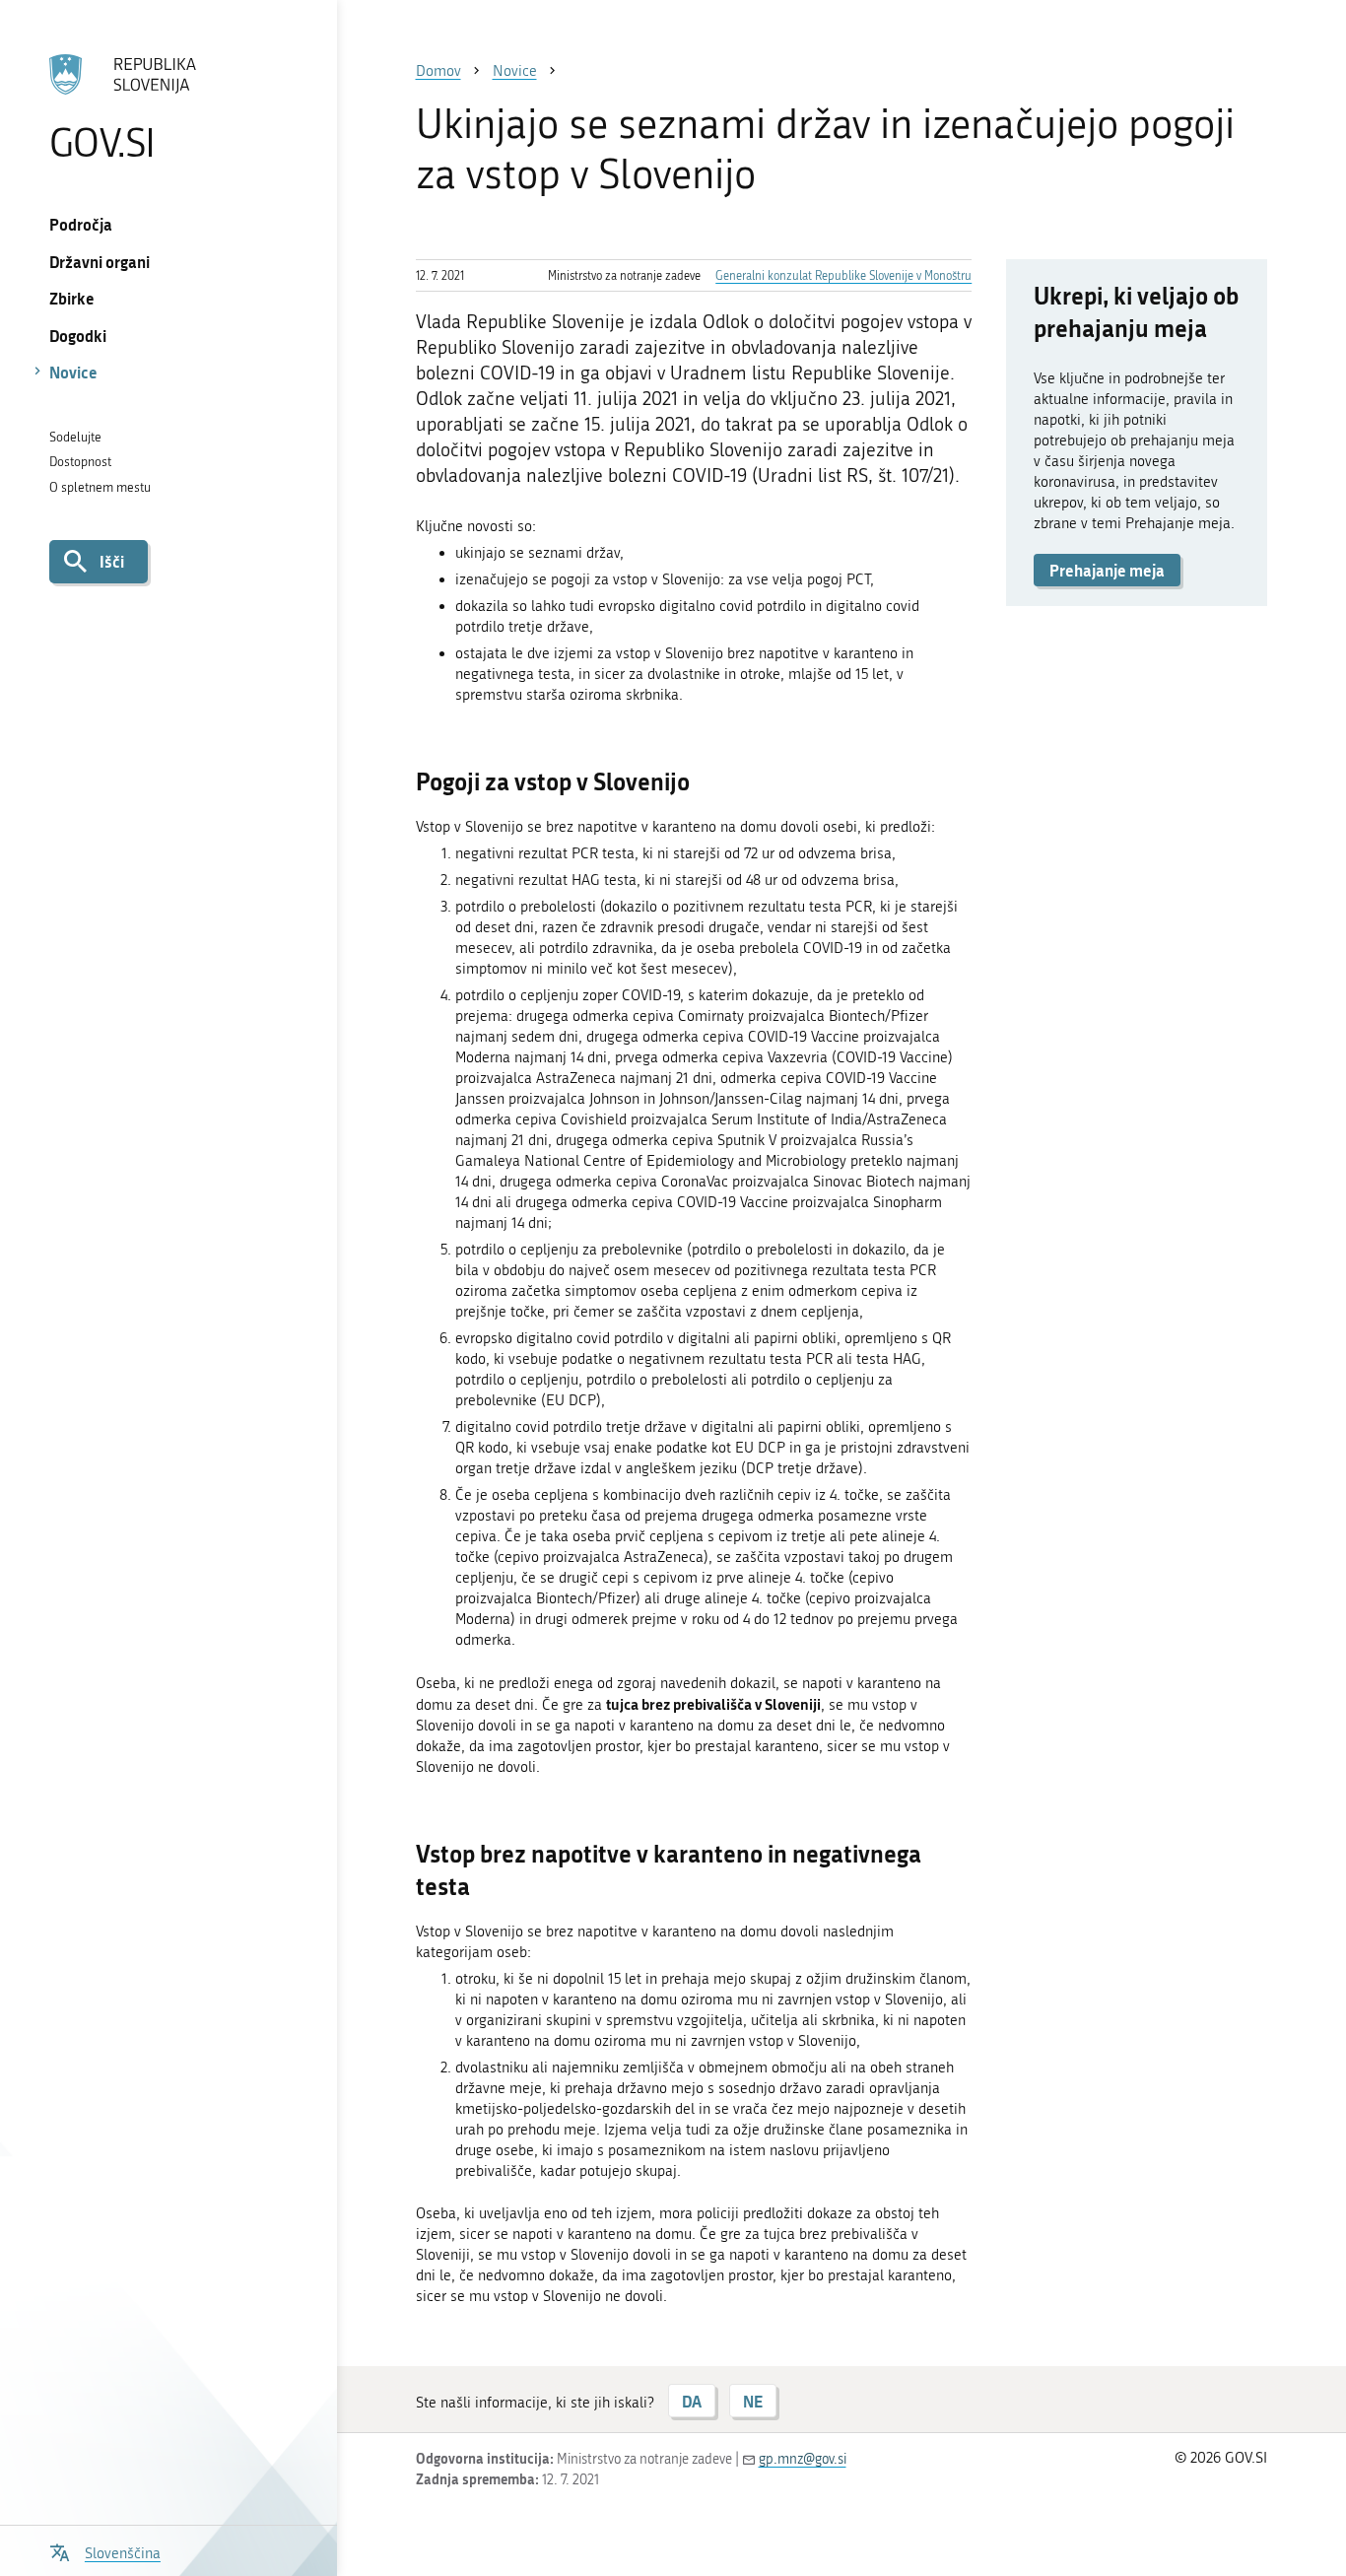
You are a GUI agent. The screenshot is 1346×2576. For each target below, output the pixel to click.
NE (753, 2401)
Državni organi (100, 262)
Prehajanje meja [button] (1107, 570)
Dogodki (78, 336)
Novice (73, 372)
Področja (81, 224)
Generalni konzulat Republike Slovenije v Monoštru (843, 276)
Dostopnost (80, 462)
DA (692, 2401)
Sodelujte (75, 437)
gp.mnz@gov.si (803, 2459)
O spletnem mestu (100, 487)
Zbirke (72, 298)
